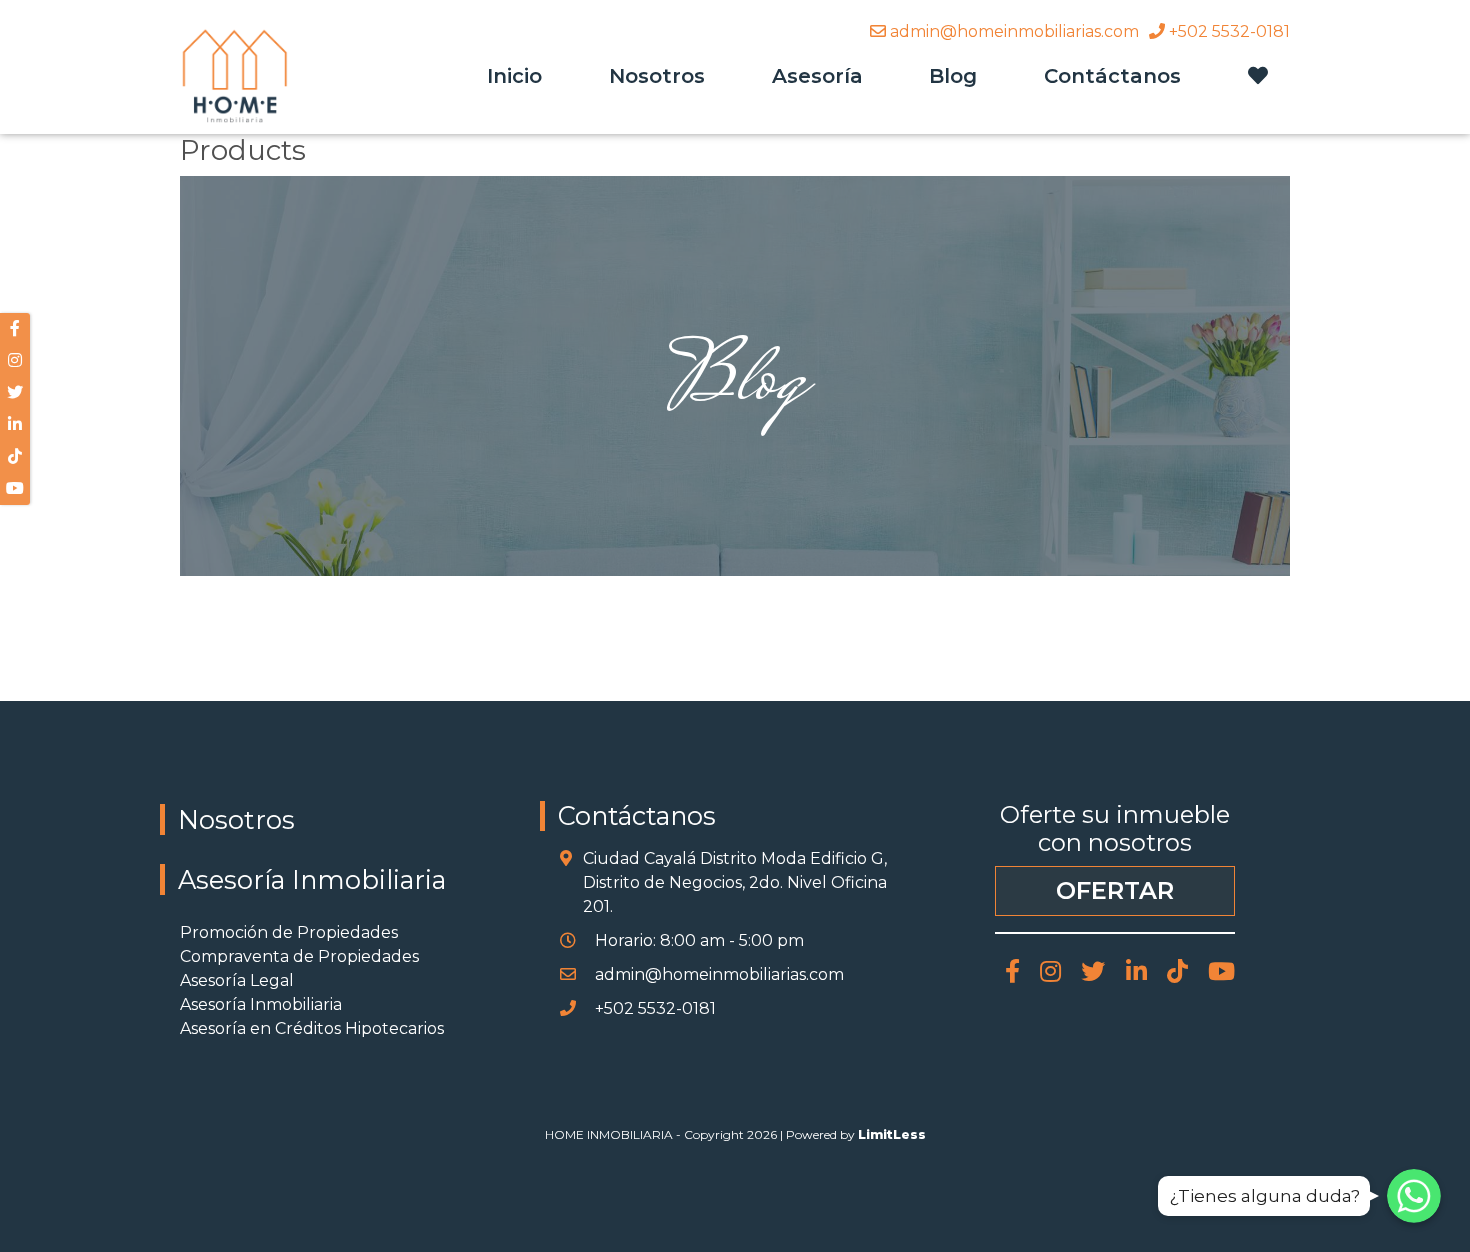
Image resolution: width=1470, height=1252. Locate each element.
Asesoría (817, 76)
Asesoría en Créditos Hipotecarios (312, 1028)
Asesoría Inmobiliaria (312, 879)
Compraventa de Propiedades (299, 956)
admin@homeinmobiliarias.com (1012, 31)
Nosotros (657, 76)
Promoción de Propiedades (289, 932)
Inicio (514, 76)
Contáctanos (1112, 76)
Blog (953, 76)
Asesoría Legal (237, 980)
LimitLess (892, 1134)
